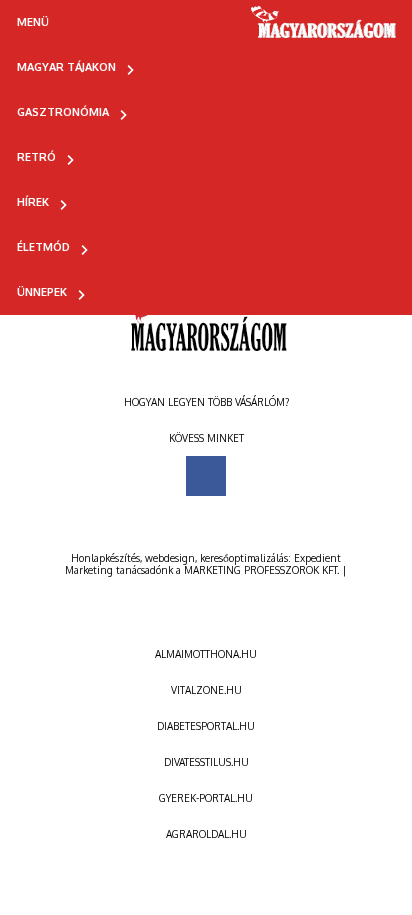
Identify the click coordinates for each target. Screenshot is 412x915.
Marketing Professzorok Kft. (261, 570)
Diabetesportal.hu (206, 726)
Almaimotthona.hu (206, 654)
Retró (36, 157)
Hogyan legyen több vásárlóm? (206, 402)
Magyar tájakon (66, 67)
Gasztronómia (63, 112)
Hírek (33, 202)
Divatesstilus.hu (206, 762)
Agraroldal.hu (206, 834)
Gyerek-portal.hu (206, 798)
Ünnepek (42, 292)
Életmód (43, 247)
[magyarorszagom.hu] (324, 29)
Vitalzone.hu (206, 690)
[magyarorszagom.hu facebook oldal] (206, 476)
